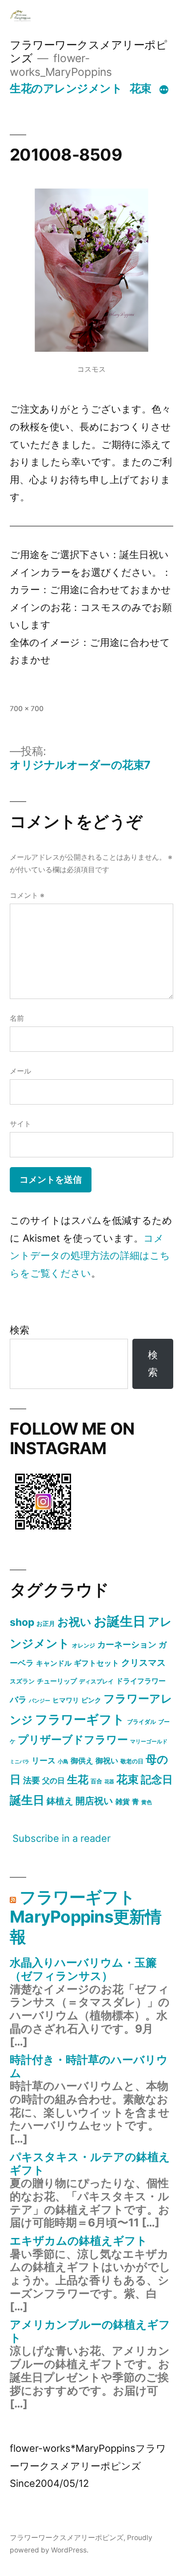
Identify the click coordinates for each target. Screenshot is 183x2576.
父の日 (54, 1781)
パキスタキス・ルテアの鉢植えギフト (90, 2163)
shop (22, 1622)
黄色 (147, 1802)
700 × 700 (27, 709)
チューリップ (57, 1681)
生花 (78, 1780)
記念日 (157, 1780)
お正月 (46, 1623)
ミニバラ (20, 1762)
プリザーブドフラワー (73, 1740)
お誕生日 (120, 1621)
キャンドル (54, 1663)
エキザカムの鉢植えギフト (79, 2241)
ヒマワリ (66, 1700)
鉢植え (60, 1801)
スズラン (22, 1681)
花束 (141, 88)
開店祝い (94, 1801)
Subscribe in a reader (62, 1838)
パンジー (40, 1701)
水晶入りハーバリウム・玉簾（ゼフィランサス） (83, 1969)
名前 (17, 1018)
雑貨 (123, 1801)
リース (44, 1760)
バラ (18, 1699)
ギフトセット (96, 1663)
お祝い (74, 1622)
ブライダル (141, 1722)
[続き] (164, 90)
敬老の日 (132, 1761)
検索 (20, 1330)
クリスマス (143, 1663)
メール (20, 1071)
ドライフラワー (141, 1681)
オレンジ (84, 1645)
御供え (82, 1761)
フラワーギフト (80, 1719)
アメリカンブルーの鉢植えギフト (90, 2331)
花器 (109, 1782)
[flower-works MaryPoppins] (43, 1531)
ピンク (91, 1700)
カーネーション (127, 1644)
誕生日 (27, 1800)
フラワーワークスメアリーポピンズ (67, 2538)
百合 (96, 1781)
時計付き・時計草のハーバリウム (89, 2066)
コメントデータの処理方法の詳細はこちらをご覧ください (90, 1256)
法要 (32, 1780)
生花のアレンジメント (66, 88)
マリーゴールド (149, 1741)
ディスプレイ (96, 1681)
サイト (20, 1124)
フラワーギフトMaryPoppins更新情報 (86, 1917)
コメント (27, 895)
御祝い (107, 1760)
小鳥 (63, 1761)
